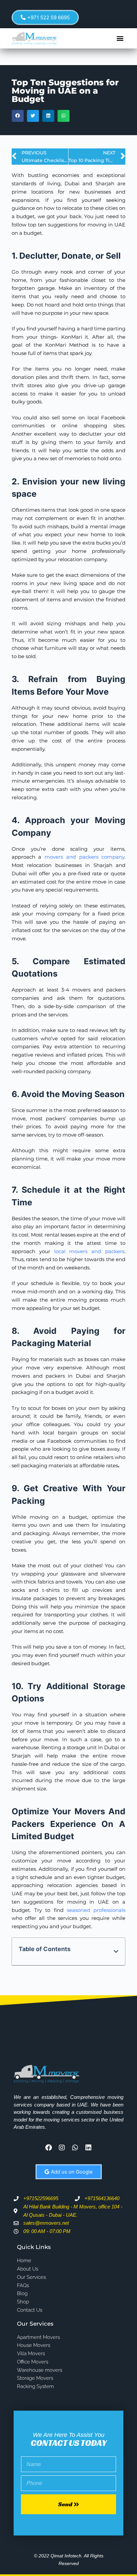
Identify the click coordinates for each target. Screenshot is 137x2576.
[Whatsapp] (75, 2148)
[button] (120, 38)
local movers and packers (89, 1251)
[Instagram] (62, 2148)
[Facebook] (49, 2148)
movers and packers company (84, 857)
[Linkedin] (88, 2148)
